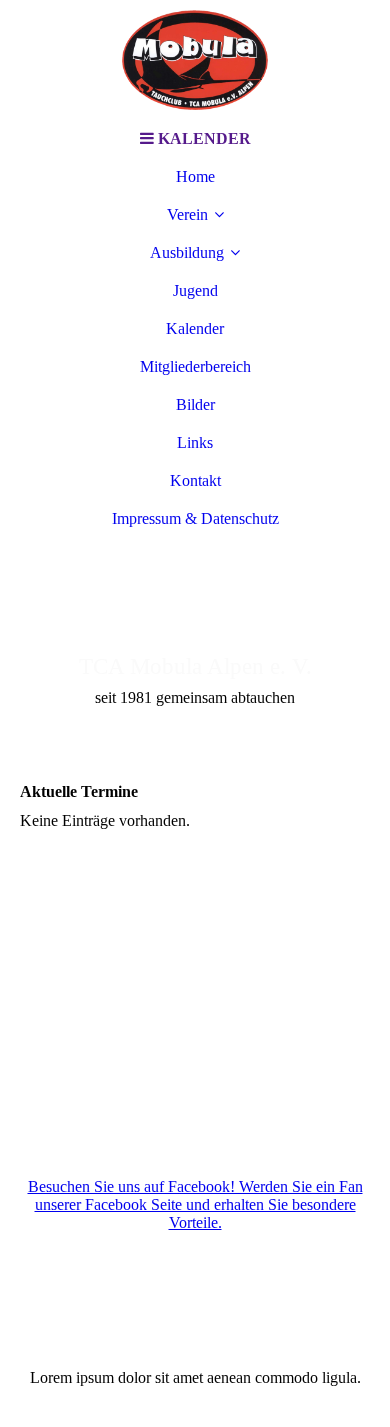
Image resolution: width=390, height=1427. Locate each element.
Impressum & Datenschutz (195, 518)
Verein (187, 214)
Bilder (195, 404)
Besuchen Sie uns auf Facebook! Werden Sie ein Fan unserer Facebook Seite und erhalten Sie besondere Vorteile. (195, 1204)
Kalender (195, 328)
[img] (195, 60)
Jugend (195, 290)
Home (195, 176)
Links (195, 442)
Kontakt (195, 480)
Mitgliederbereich (195, 366)
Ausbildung (187, 252)
